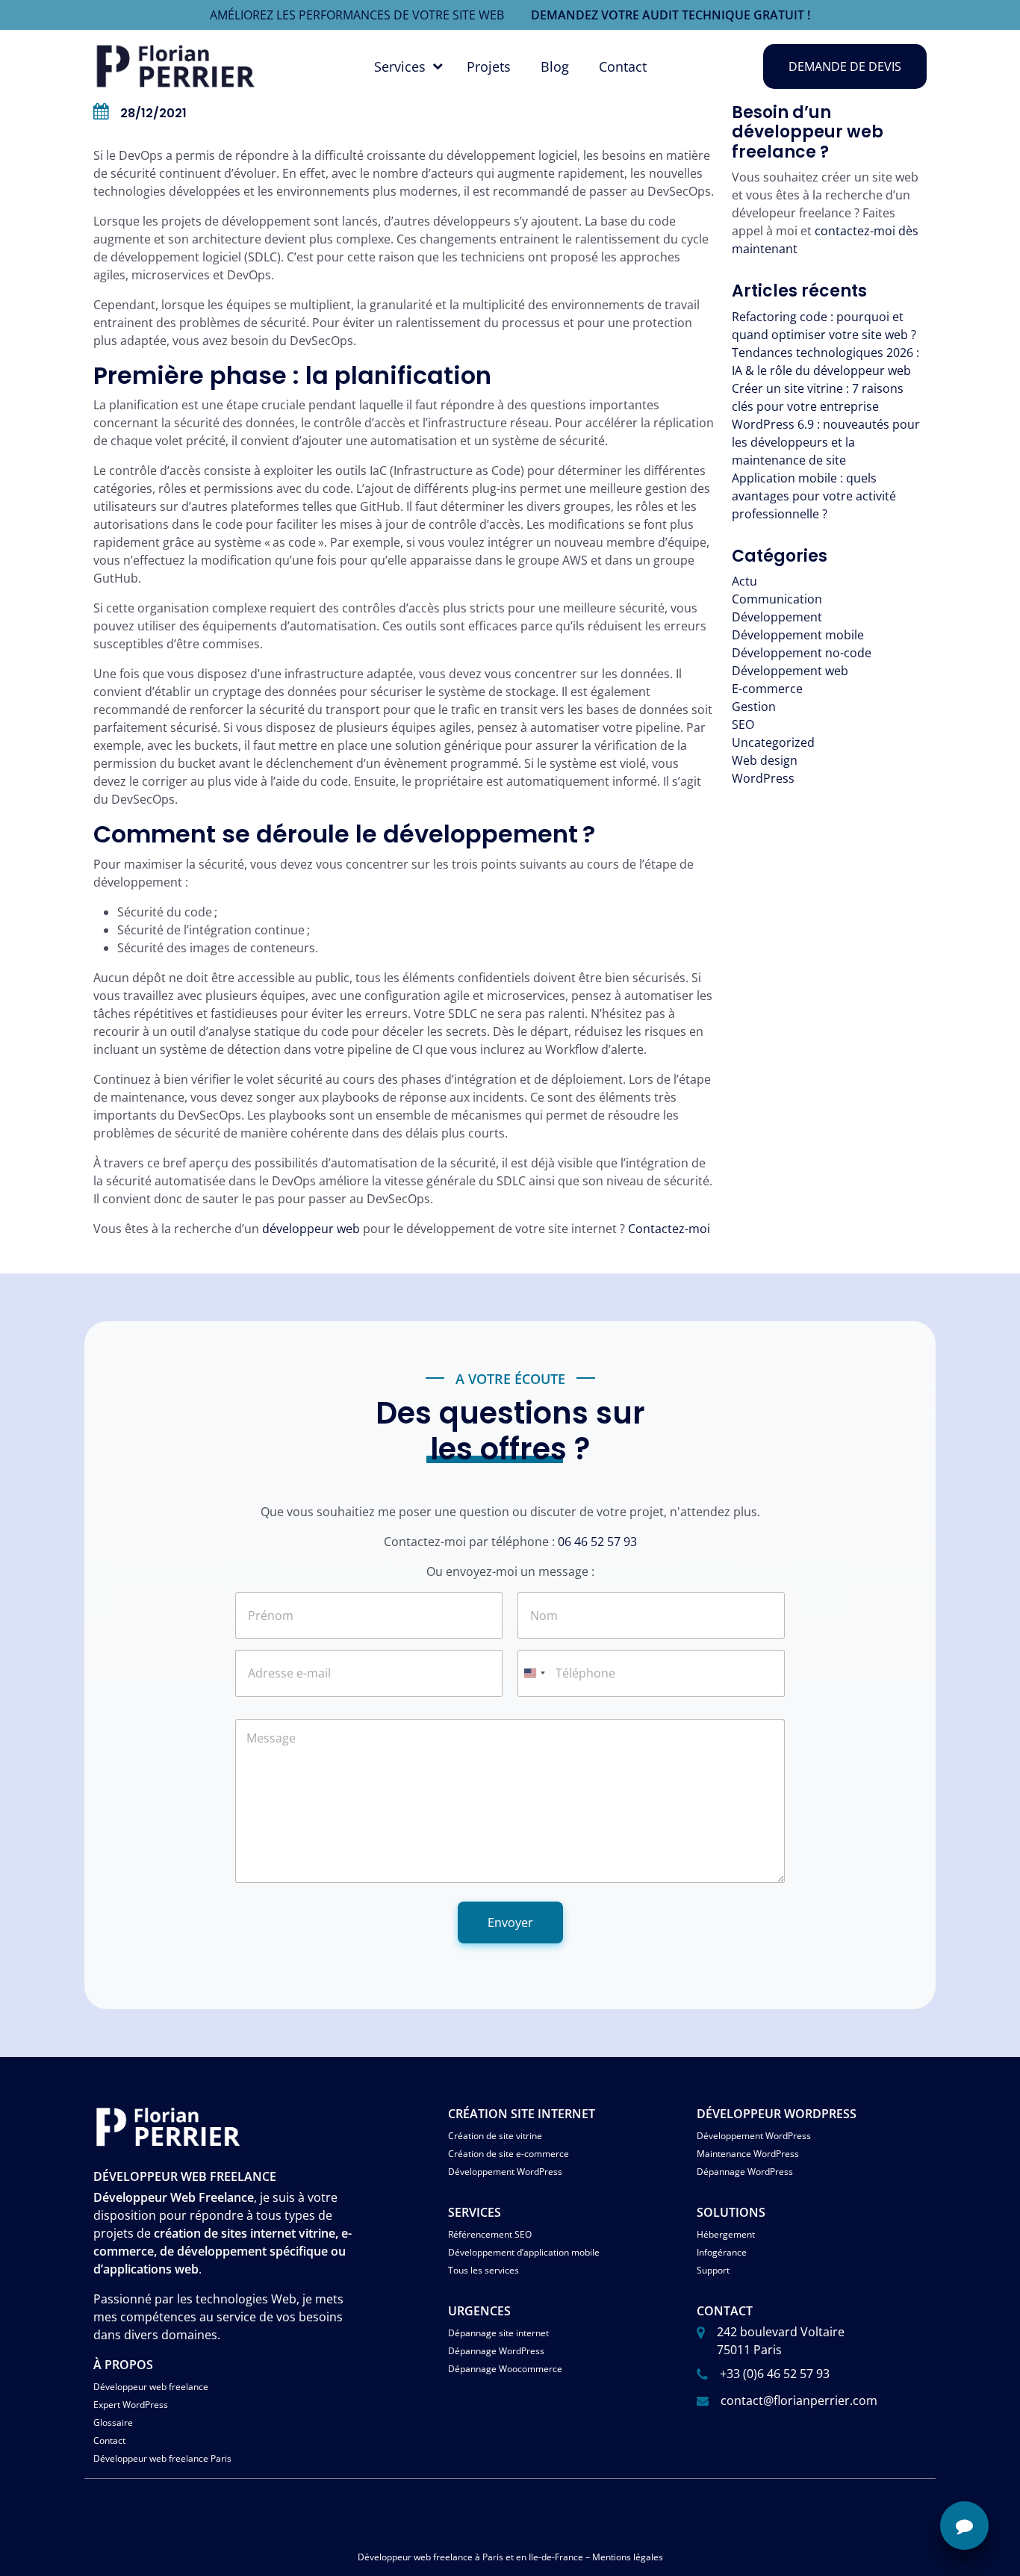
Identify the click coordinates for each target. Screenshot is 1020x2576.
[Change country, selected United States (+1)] (534, 1673)
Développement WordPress (505, 2172)
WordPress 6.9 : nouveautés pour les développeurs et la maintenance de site (826, 442)
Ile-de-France (556, 2557)
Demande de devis (845, 66)
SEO (743, 724)
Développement (777, 617)
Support (713, 2270)
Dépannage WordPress (745, 2172)
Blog (555, 66)
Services (400, 66)
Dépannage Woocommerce (505, 2369)
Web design (765, 760)
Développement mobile (798, 635)
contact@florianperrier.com (799, 2400)
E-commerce (767, 689)
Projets (489, 66)
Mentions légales (628, 2557)
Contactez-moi (669, 1229)
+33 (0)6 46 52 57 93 (775, 2374)
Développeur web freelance (151, 2387)
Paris (493, 2557)
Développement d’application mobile (524, 2252)
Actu (744, 581)
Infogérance (722, 2252)
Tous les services (483, 2270)
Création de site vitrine (495, 2136)
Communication (777, 599)
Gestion (754, 707)
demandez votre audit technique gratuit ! (671, 15)
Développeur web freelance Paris (162, 2458)
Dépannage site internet (498, 2333)
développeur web (311, 1229)
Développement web (790, 671)
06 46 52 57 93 (597, 1542)
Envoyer (510, 1922)
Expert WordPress (131, 2405)
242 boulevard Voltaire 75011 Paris (781, 2341)
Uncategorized (773, 742)
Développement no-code (802, 653)
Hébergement (726, 2234)
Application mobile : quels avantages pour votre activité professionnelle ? (814, 496)
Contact (623, 66)
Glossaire (113, 2423)
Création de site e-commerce (509, 2154)
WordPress (763, 778)
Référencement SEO (490, 2234)
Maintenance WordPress (748, 2154)
